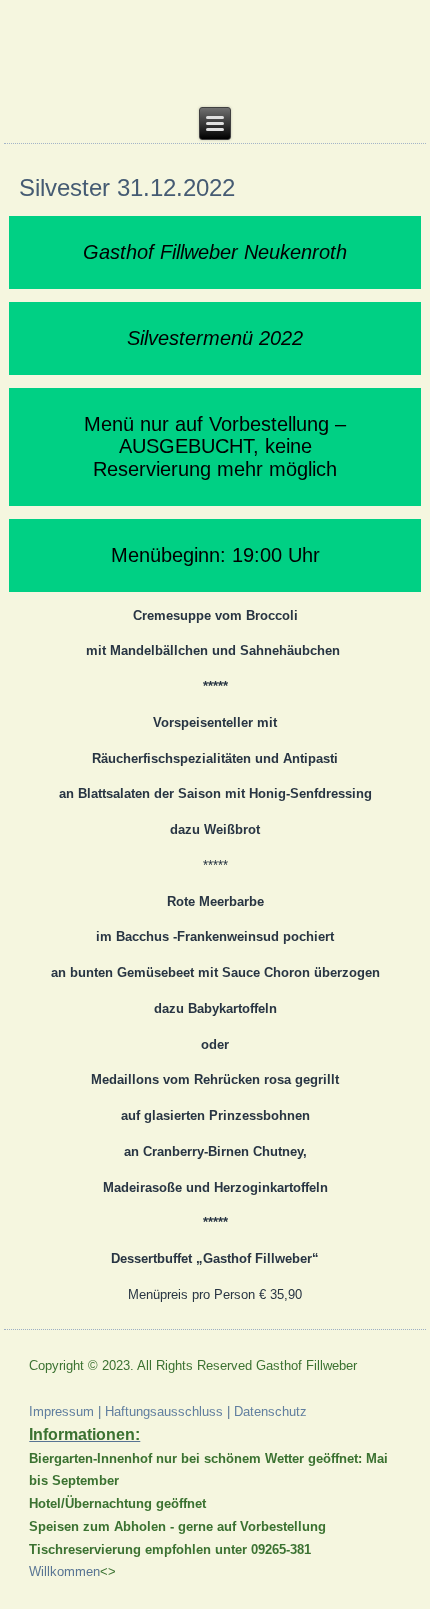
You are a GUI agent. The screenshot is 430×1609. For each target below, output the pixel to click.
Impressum (61, 1411)
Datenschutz (270, 1411)
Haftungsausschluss (164, 1411)
